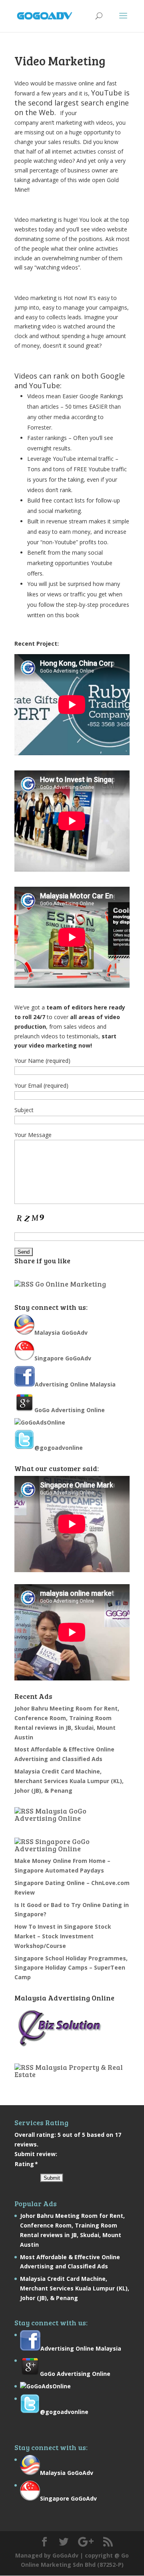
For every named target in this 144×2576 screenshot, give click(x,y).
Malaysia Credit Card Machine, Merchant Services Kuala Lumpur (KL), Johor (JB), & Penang (69, 1781)
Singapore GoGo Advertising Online (52, 1845)
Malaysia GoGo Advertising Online (50, 1814)
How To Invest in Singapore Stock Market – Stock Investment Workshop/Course (63, 1936)
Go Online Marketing (71, 1284)
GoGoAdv (65, 2555)
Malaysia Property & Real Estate (69, 2071)
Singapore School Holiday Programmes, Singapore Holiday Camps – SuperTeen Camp (71, 1968)
